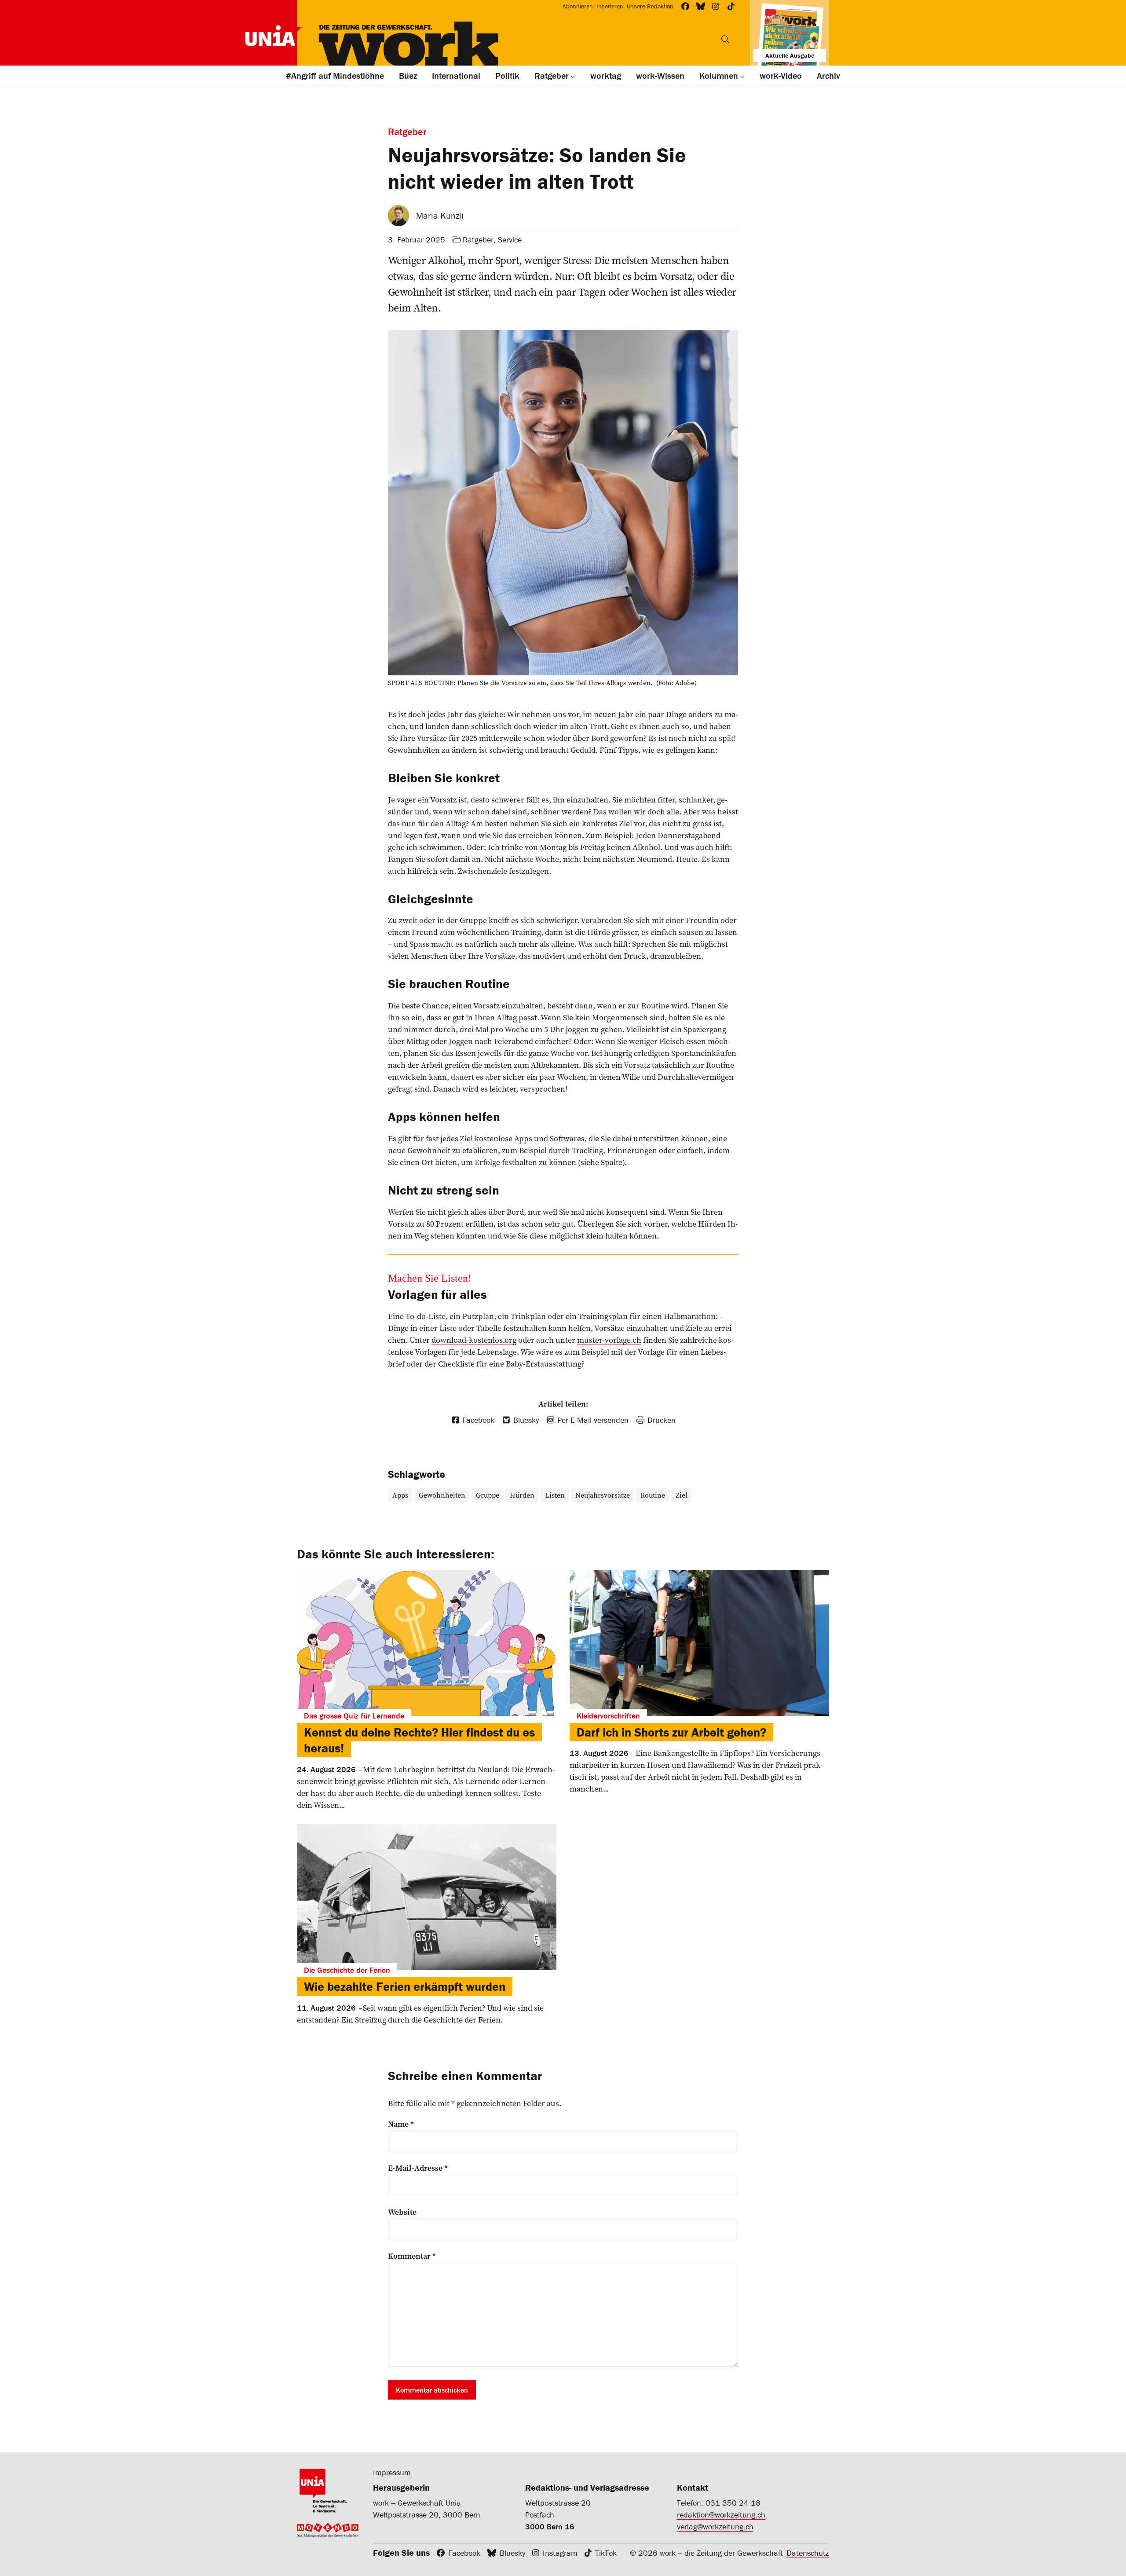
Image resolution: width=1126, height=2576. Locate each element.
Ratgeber (478, 240)
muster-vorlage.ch (609, 1340)
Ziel (682, 1495)
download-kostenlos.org (474, 1340)
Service (510, 240)
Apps (400, 1495)
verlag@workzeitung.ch (715, 2527)
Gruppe (488, 1495)
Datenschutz (808, 2553)
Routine (653, 1495)
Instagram (560, 2553)
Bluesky (512, 2553)
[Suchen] (725, 39)
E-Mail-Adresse (418, 2168)
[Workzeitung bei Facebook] (685, 6)
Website (402, 2212)
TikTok (606, 2553)
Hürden (522, 1495)
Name (401, 2124)
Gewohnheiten (442, 1495)
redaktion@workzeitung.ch (721, 2515)
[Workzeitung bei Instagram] (716, 6)
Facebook (464, 2553)
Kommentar (412, 2256)
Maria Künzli (440, 215)
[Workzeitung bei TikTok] (731, 6)
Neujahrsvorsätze (603, 1495)
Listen (555, 1495)
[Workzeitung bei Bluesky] (701, 6)
